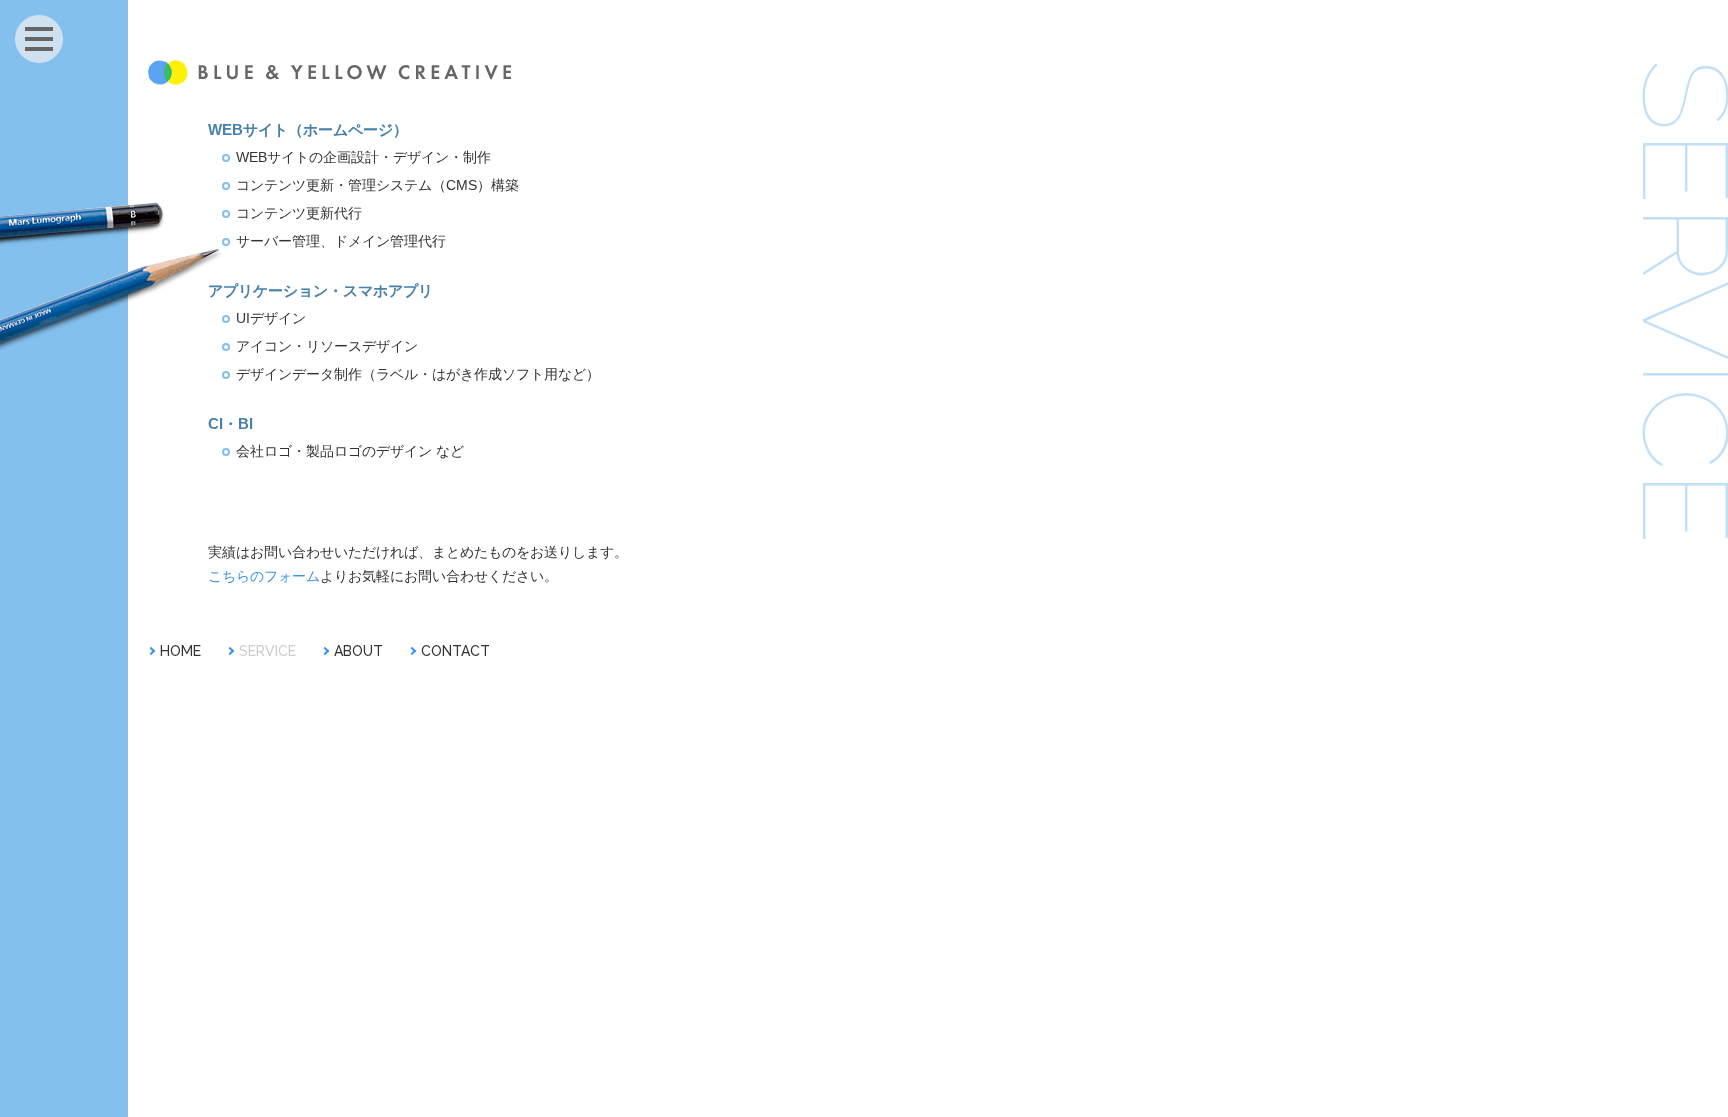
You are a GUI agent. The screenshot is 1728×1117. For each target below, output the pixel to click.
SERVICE (267, 651)
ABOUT (358, 651)
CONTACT (455, 651)
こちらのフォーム (264, 576)
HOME (180, 651)
